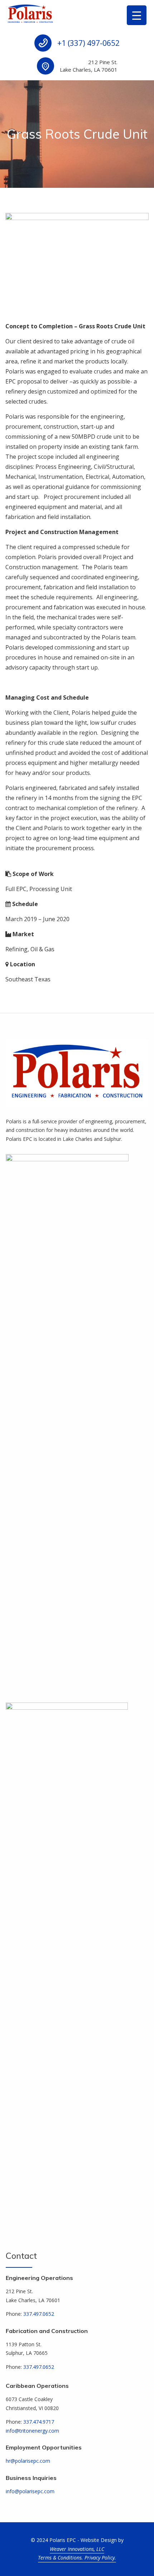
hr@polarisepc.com (28, 2461)
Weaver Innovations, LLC (77, 2549)
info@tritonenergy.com (32, 2431)
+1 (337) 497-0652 (88, 43)
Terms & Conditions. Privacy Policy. (77, 2558)
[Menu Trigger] (137, 15)
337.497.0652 (39, 2314)
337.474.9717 (39, 2422)
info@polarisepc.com (30, 2491)
